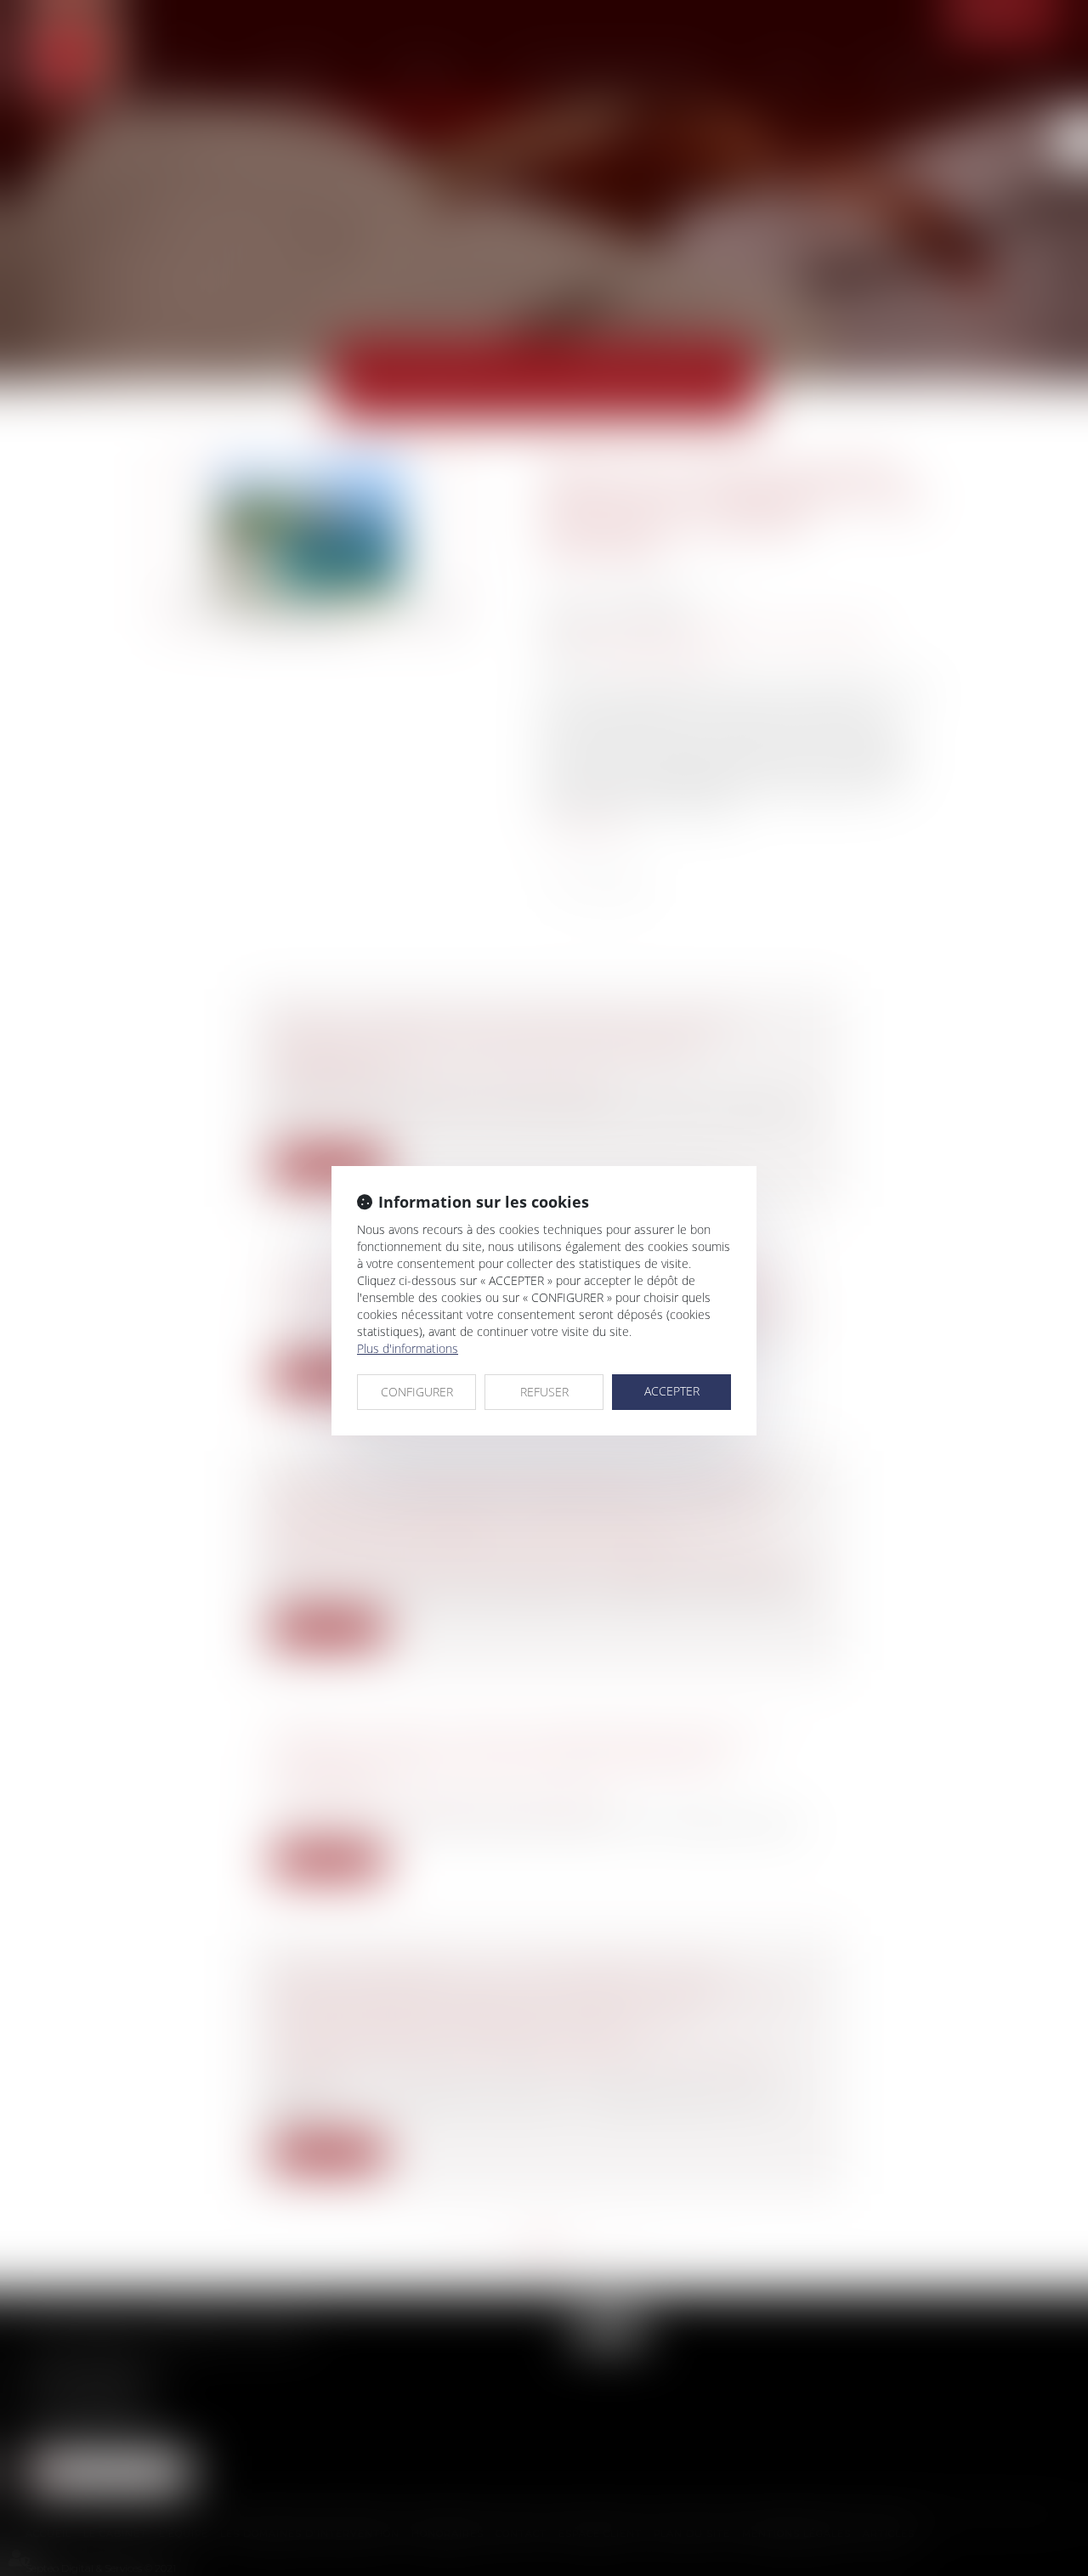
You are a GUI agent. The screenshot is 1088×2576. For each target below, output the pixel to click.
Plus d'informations (408, 1348)
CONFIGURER (417, 1392)
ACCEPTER (672, 1391)
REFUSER (544, 1392)
